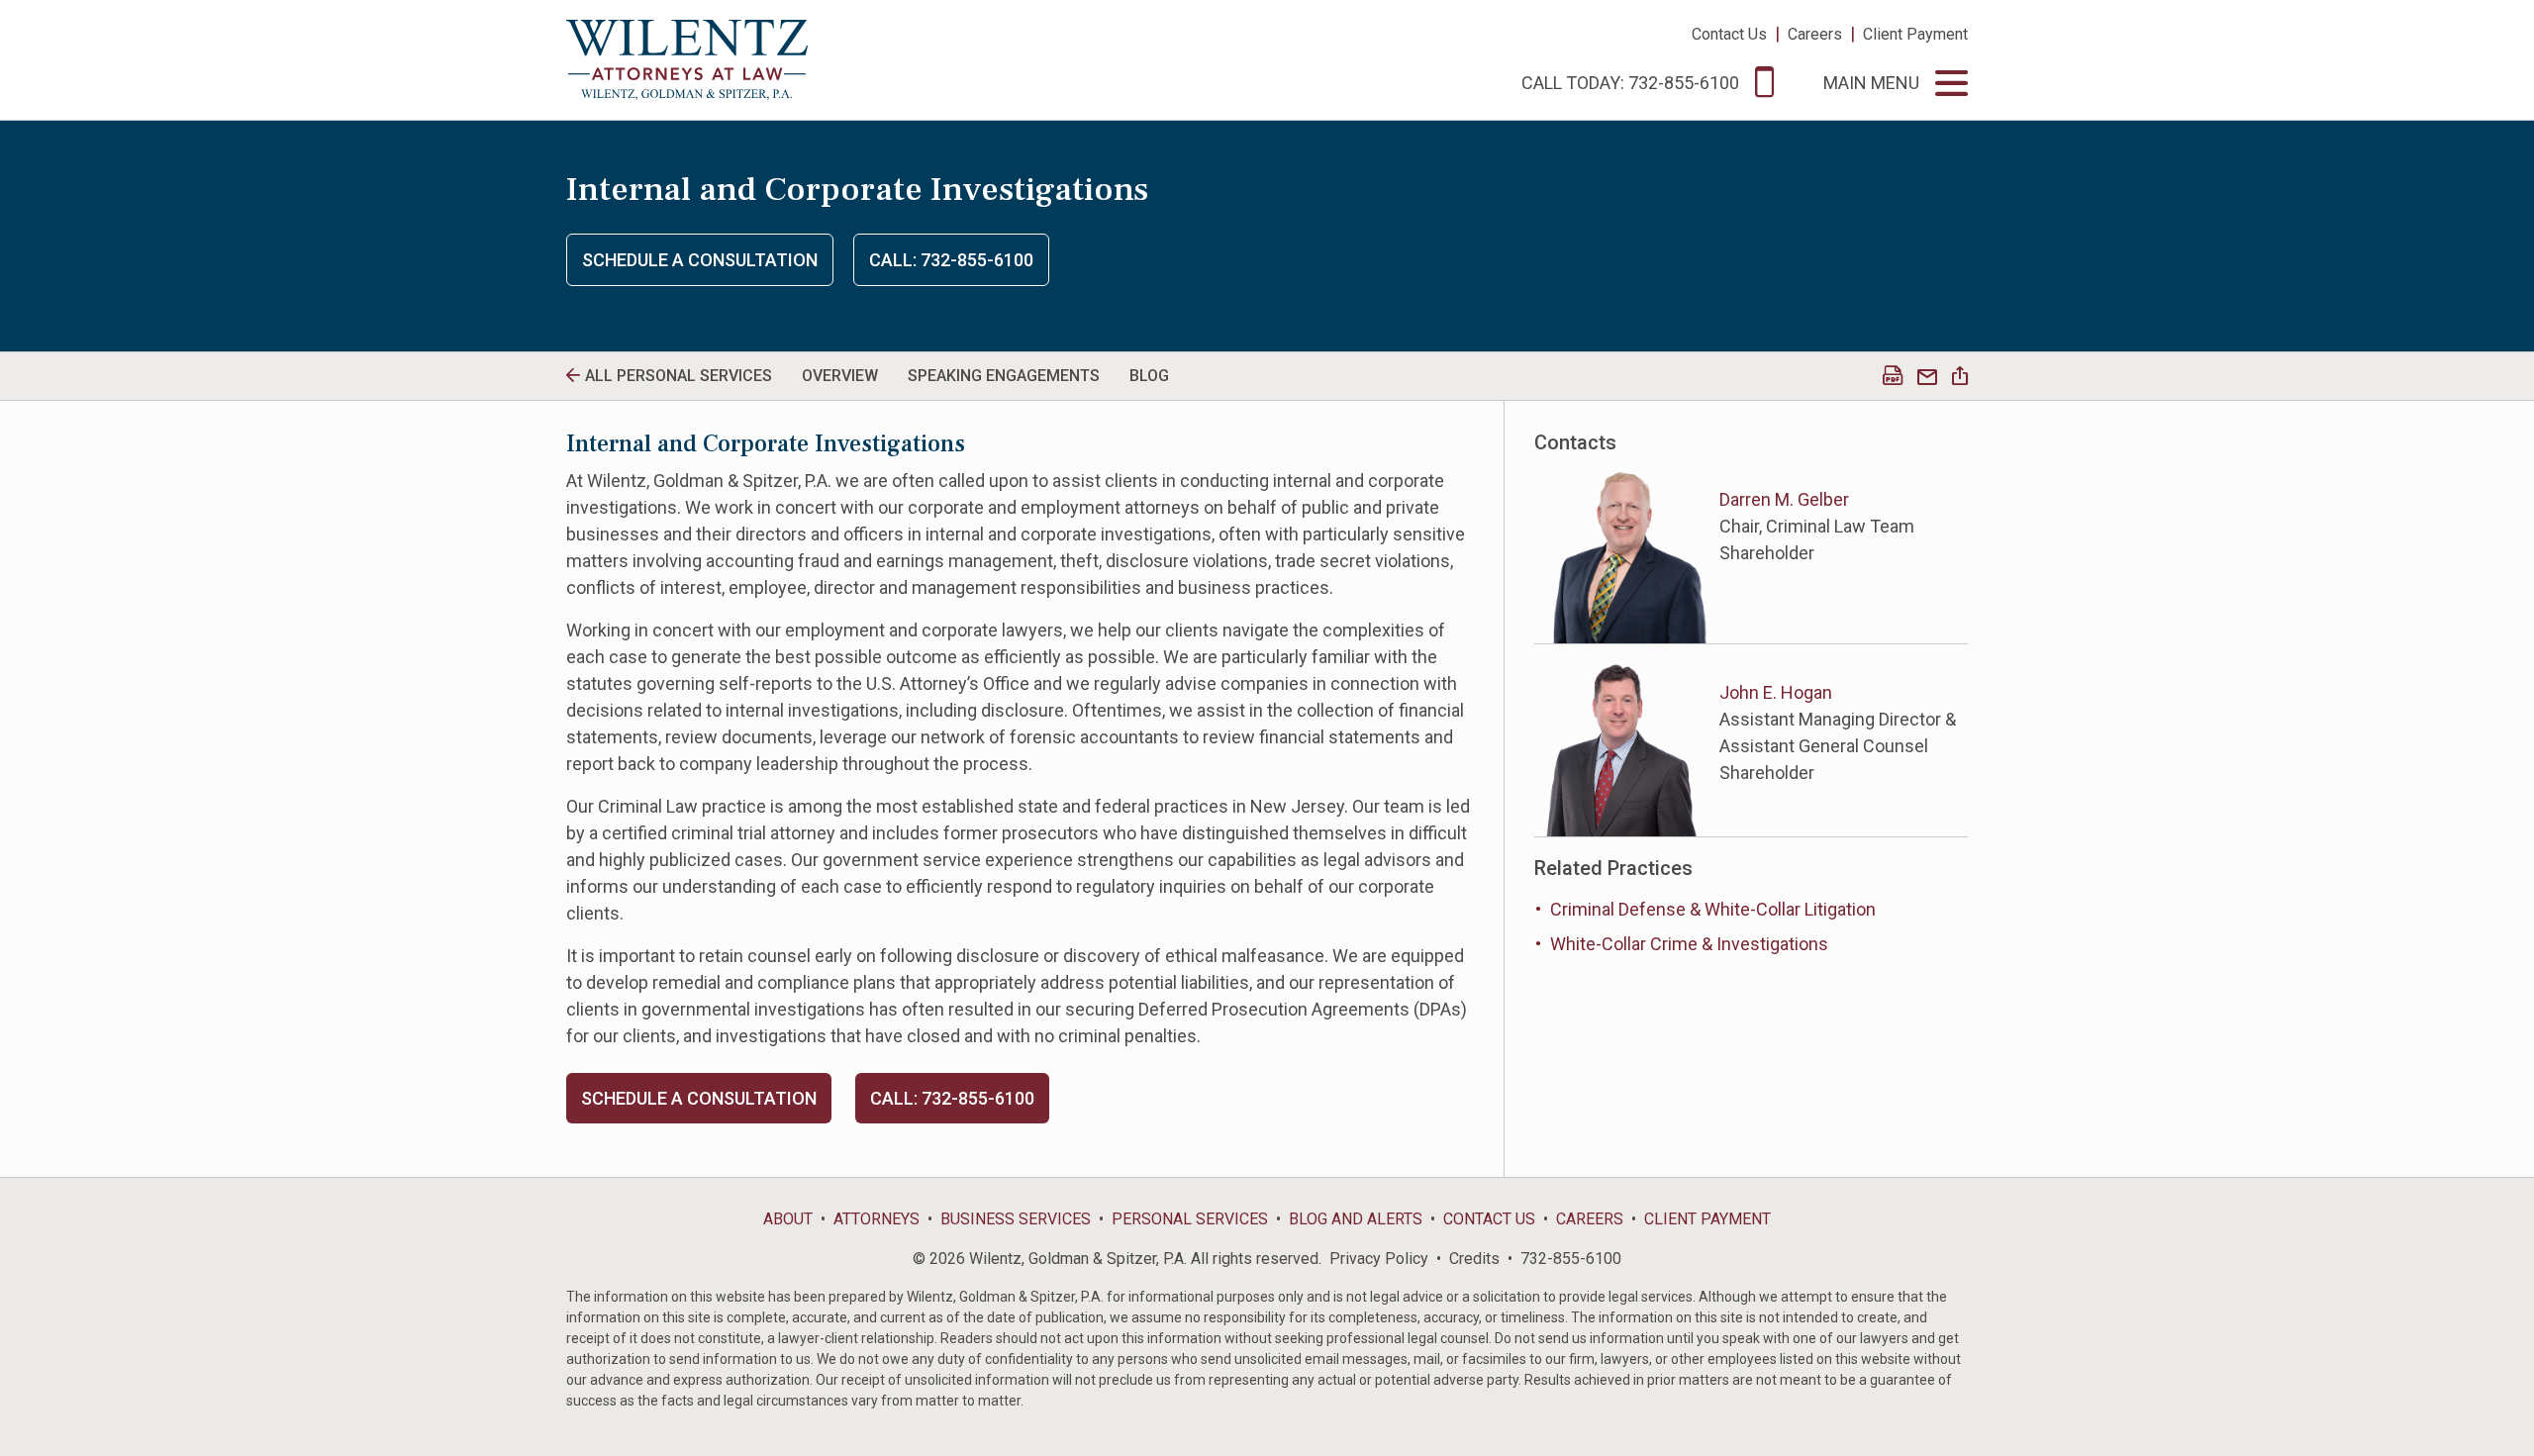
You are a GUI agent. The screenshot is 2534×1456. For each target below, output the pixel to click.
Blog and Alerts (1356, 1219)
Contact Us (1729, 34)
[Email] (1927, 378)
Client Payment (1915, 34)
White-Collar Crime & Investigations (1689, 944)
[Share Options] (1960, 378)
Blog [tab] (1149, 376)
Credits (1474, 1259)
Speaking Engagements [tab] (1004, 376)
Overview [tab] (840, 376)
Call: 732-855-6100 (951, 260)
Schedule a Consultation (700, 260)
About (788, 1219)
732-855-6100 (1571, 1259)
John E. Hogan (1776, 692)
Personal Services (1190, 1219)
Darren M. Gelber (1784, 499)
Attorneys (877, 1219)
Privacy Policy (1379, 1259)
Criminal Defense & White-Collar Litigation (1713, 909)
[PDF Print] (1893, 378)
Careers (1815, 34)
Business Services (1016, 1219)
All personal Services (679, 376)
